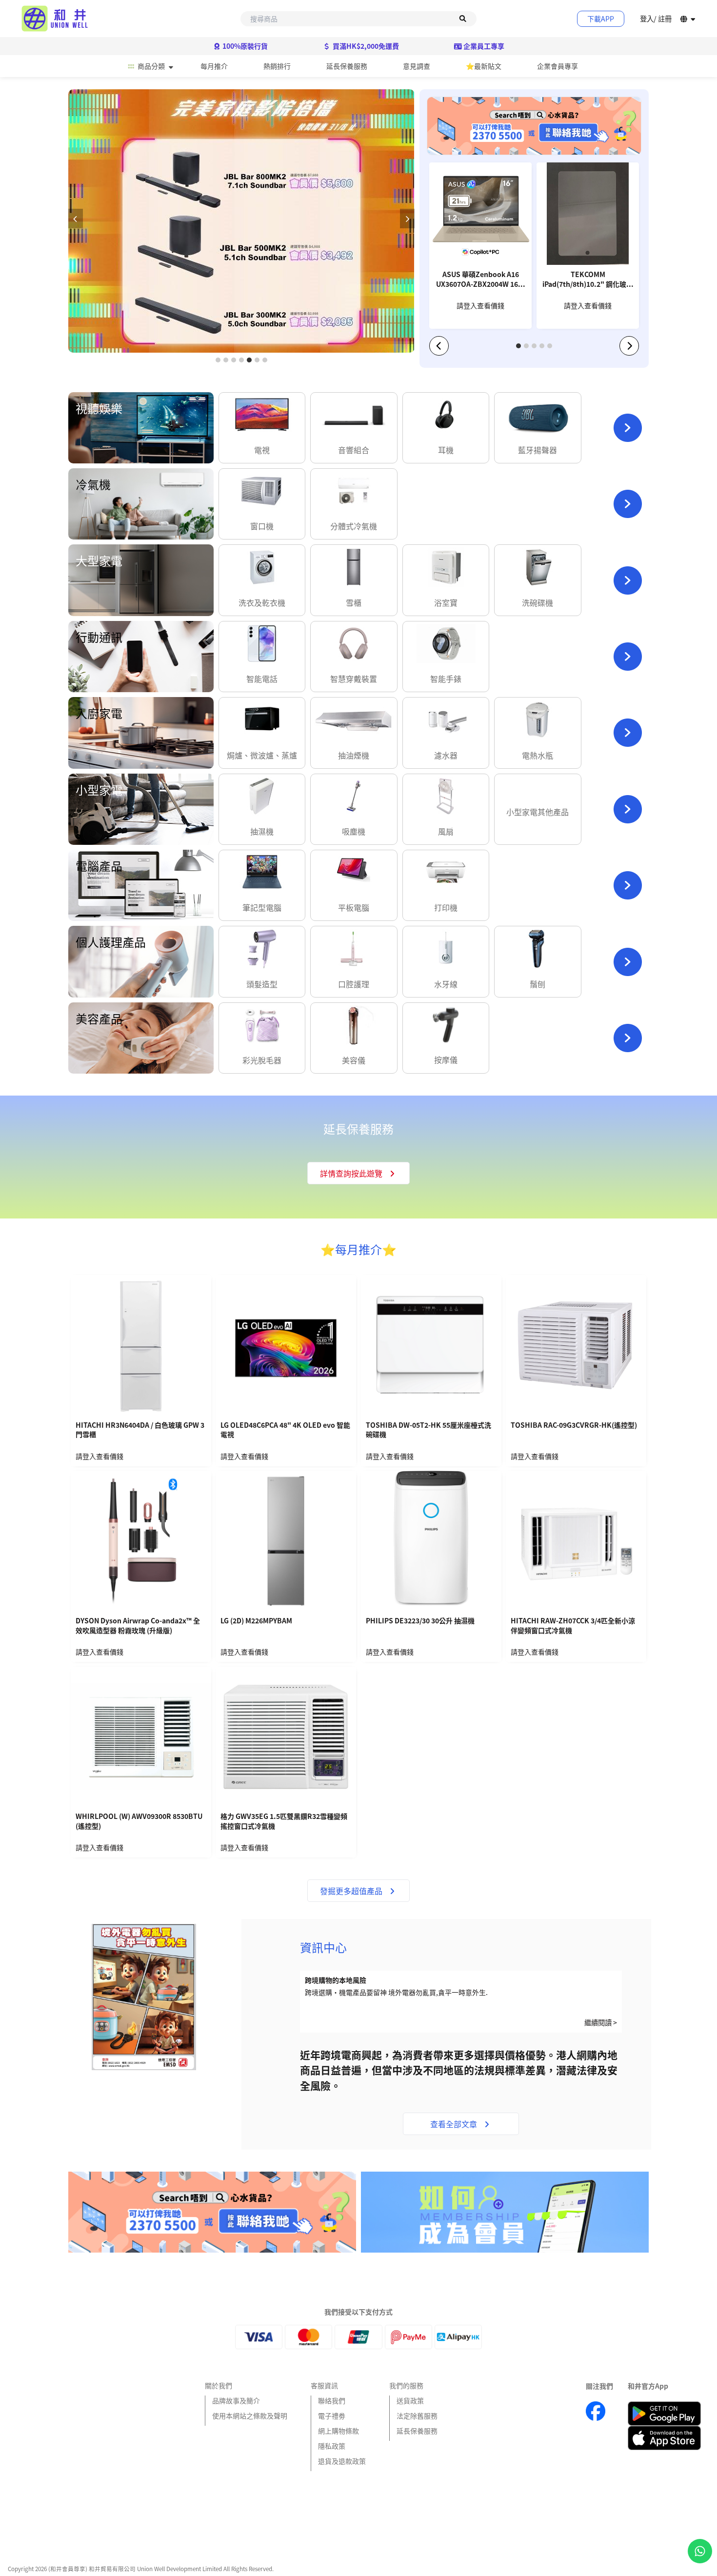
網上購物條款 (339, 2431)
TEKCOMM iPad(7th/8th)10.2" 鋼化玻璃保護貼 (588, 280)
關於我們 (219, 2385)
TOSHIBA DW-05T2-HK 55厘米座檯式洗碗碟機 (428, 1430)
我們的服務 (406, 2385)
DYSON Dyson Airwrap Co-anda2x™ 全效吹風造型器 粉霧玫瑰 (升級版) (138, 1626)
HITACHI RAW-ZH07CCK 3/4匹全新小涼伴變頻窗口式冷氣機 (573, 1626)
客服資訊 (324, 2385)
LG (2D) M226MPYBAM (256, 1621)
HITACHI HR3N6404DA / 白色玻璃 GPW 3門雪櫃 (140, 1430)
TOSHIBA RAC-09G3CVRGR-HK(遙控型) (574, 1425)
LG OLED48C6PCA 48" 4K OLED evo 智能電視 (285, 1430)
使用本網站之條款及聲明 (250, 2416)
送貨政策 (410, 2400)
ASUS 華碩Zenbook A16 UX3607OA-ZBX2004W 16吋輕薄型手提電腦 (480, 280)
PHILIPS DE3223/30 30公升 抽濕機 (420, 1621)
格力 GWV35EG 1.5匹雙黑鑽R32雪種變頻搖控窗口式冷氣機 (284, 1821)
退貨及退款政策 (342, 2461)
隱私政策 (332, 2446)
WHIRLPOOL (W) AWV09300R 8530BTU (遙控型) (139, 1821)
